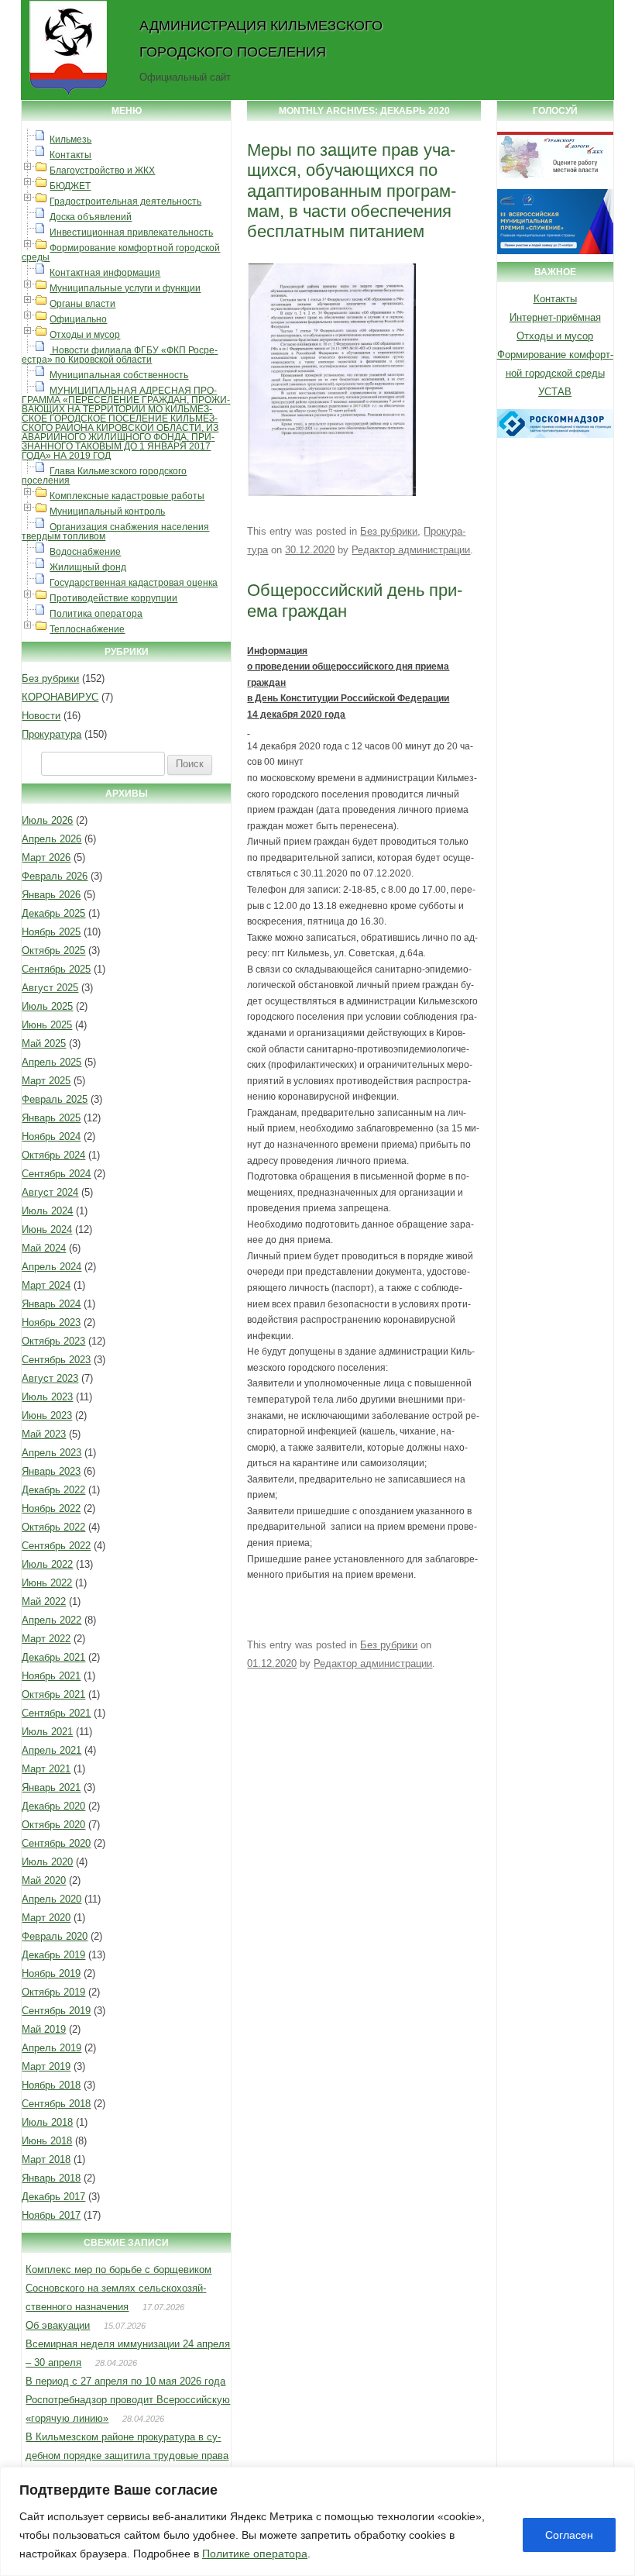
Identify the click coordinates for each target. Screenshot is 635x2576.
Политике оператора (255, 2554)
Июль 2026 (47, 820)
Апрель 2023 (51, 1453)
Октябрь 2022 (53, 1527)
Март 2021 (46, 1769)
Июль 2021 (47, 1732)
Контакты (70, 155)
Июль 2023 (47, 1397)
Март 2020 (46, 1918)
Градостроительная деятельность (125, 201)
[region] (317, 2521)
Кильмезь (70, 139)
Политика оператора (96, 614)
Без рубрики (50, 678)
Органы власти (82, 304)
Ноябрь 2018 (51, 2085)
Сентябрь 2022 (56, 1546)
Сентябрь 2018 (56, 2104)
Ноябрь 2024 (51, 1136)
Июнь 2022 (47, 1583)
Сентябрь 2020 (56, 1843)
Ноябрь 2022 (51, 1508)
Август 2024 (50, 1192)
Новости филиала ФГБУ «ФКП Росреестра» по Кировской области (120, 355)
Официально (78, 319)
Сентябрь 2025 (56, 969)
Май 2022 (44, 1601)
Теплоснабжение (87, 629)
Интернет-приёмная (555, 317)
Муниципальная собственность (119, 375)
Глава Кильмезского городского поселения (104, 476)
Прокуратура (51, 734)
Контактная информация (105, 273)
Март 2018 (46, 2159)
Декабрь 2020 (53, 1806)
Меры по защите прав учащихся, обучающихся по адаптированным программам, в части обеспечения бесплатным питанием (352, 191)
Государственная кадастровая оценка (134, 583)
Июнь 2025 (47, 1025)
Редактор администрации (411, 550)
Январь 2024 (51, 1304)
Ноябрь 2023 (51, 1322)
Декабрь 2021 (53, 1657)
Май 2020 (44, 1880)
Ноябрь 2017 (51, 2215)
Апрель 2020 (51, 1899)
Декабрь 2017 (53, 2197)
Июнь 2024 (47, 1229)
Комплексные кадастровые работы (127, 496)
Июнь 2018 (47, 2141)
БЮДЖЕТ (70, 186)
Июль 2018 (47, 2122)
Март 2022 (46, 1639)
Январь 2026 (51, 895)
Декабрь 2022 (53, 1490)
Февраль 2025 (55, 1099)
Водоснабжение (85, 552)
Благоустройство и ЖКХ (102, 170)
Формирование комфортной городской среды (121, 253)
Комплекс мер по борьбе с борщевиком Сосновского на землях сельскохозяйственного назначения (118, 2288)
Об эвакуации (58, 2325)
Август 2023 (50, 1378)
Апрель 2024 (51, 1267)
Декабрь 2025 (53, 913)
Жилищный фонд (88, 567)
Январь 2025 (51, 1118)
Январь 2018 (51, 2178)
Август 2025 (50, 988)
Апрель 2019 (51, 2048)
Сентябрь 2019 (56, 2011)
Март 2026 (46, 858)
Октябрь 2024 (53, 1155)
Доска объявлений (91, 217)
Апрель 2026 (51, 839)
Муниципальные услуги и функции (125, 288)
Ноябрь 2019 (51, 1973)
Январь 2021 (51, 1787)
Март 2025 (46, 1081)
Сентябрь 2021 (56, 1713)
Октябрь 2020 (53, 1825)
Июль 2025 (47, 1006)
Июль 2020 (47, 1862)
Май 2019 (44, 2029)
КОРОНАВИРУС (60, 697)
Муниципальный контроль (107, 511)
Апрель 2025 (51, 1062)
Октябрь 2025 (53, 951)
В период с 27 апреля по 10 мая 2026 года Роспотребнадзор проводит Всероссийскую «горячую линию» (128, 2400)
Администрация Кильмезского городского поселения (261, 38)
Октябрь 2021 (53, 1694)
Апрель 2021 (51, 1750)
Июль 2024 (47, 1211)
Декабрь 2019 (53, 1955)
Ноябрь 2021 (51, 1676)
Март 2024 (46, 1285)
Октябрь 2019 (53, 1992)
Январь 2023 (51, 1471)
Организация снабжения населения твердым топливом (115, 532)
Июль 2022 (47, 1564)
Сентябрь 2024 (56, 1174)
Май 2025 (44, 1043)
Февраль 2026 (55, 876)
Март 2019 (46, 2066)
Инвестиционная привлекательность (131, 232)
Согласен (569, 2535)
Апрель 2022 (51, 1620)
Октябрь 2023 (53, 1341)
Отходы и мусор (85, 335)
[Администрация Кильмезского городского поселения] (69, 95)
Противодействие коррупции (113, 598)
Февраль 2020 (55, 1936)
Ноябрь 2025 (51, 932)
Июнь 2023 (47, 1415)
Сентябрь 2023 (56, 1360)
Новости (41, 716)
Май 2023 (44, 1434)
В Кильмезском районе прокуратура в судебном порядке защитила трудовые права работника (127, 2455)
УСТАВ (555, 392)
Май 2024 (44, 1248)
